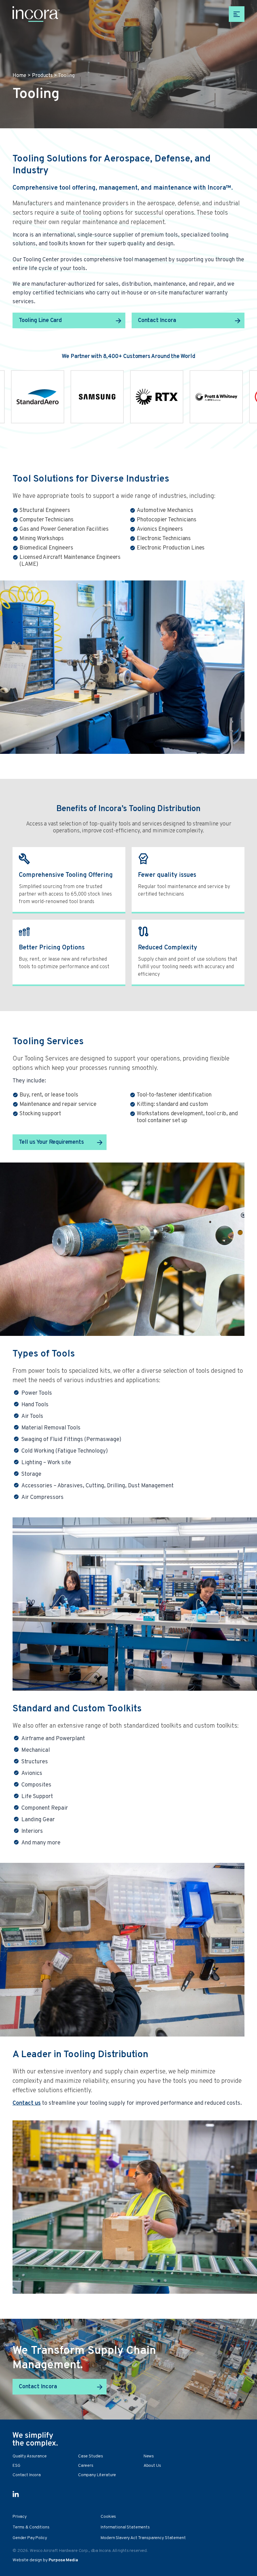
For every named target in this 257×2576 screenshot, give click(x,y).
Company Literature (97, 2475)
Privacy (20, 2517)
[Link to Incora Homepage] (36, 14)
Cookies (108, 2517)
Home (19, 76)
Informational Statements (125, 2527)
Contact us (27, 2103)
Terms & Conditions (31, 2527)
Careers (86, 2466)
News (149, 2456)
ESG (16, 2466)
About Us (152, 2466)
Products (42, 76)
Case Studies (91, 2456)
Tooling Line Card (40, 321)
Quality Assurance (30, 2456)
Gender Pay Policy (30, 2538)
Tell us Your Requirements (51, 1142)
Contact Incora (157, 321)
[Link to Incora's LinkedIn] (16, 2494)
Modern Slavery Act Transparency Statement (143, 2538)
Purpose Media (63, 2560)
